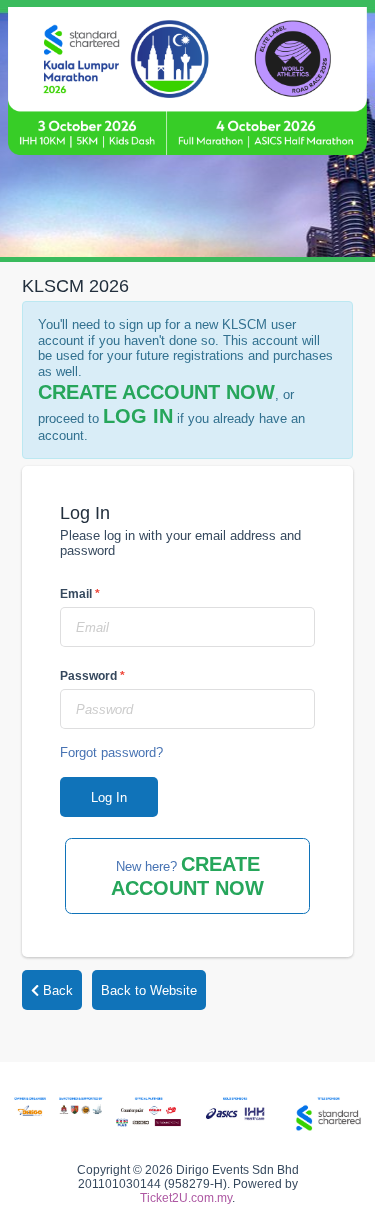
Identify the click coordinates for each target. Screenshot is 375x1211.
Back (56, 990)
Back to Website (149, 990)
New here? (187, 876)
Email (80, 594)
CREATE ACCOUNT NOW (156, 392)
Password (92, 676)
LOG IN (138, 416)
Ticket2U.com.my (186, 1197)
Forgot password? (111, 752)
